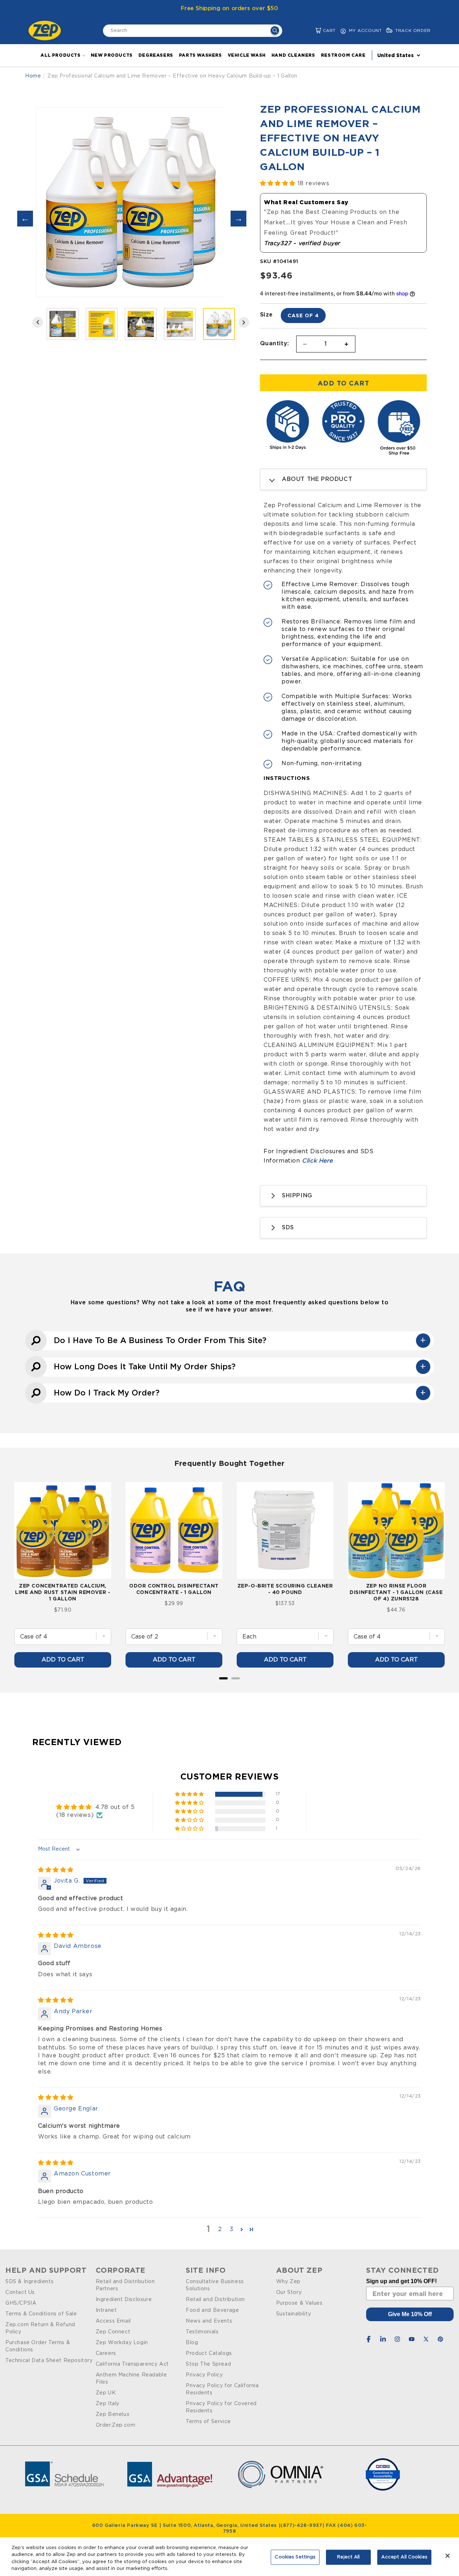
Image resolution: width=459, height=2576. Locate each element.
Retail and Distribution (215, 2300)
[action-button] (275, 31)
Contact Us (20, 2292)
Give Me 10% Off (410, 2314)
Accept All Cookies (404, 2557)
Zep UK (106, 2393)
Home (33, 76)
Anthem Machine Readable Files (131, 2379)
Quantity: (275, 343)
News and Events (209, 2321)
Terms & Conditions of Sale (41, 2314)
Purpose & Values (299, 2303)
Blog (192, 2343)
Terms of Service (208, 2422)
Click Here (317, 1161)
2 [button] (220, 2229)
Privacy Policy (204, 2375)
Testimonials (202, 2332)
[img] (56, 1870)
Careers (106, 2353)
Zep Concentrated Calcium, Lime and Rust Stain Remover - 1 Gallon (63, 1592)
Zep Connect (113, 2332)
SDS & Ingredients (29, 2282)
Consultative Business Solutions (215, 2285)
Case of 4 (303, 315)
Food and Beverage (212, 2310)
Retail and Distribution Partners (125, 2285)
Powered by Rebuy (229, 1688)
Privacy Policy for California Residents (222, 2389)
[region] (229, 2557)
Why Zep (288, 2282)
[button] (313, 31)
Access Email (113, 2321)
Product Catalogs (209, 2353)
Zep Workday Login (122, 2343)
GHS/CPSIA (21, 2303)
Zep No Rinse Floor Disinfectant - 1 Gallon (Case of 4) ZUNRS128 (396, 1592)
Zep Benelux (113, 2414)
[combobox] (193, 31)
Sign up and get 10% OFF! (401, 2281)
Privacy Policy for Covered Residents (221, 2407)
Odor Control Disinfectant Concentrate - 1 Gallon (174, 1589)
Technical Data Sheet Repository (49, 2361)
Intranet (106, 2310)
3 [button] (232, 2229)
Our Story (289, 2292)
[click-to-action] (47, 31)
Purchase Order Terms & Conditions (38, 2346)
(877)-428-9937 (301, 2526)
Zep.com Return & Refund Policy (40, 2328)
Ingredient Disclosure (124, 2300)
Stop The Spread (208, 2364)
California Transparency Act (132, 2364)
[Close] (448, 2556)
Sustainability (294, 2314)
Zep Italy (108, 2404)
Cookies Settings (295, 2557)
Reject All (348, 2557)
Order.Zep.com (116, 2425)
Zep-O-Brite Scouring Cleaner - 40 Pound (285, 1589)
